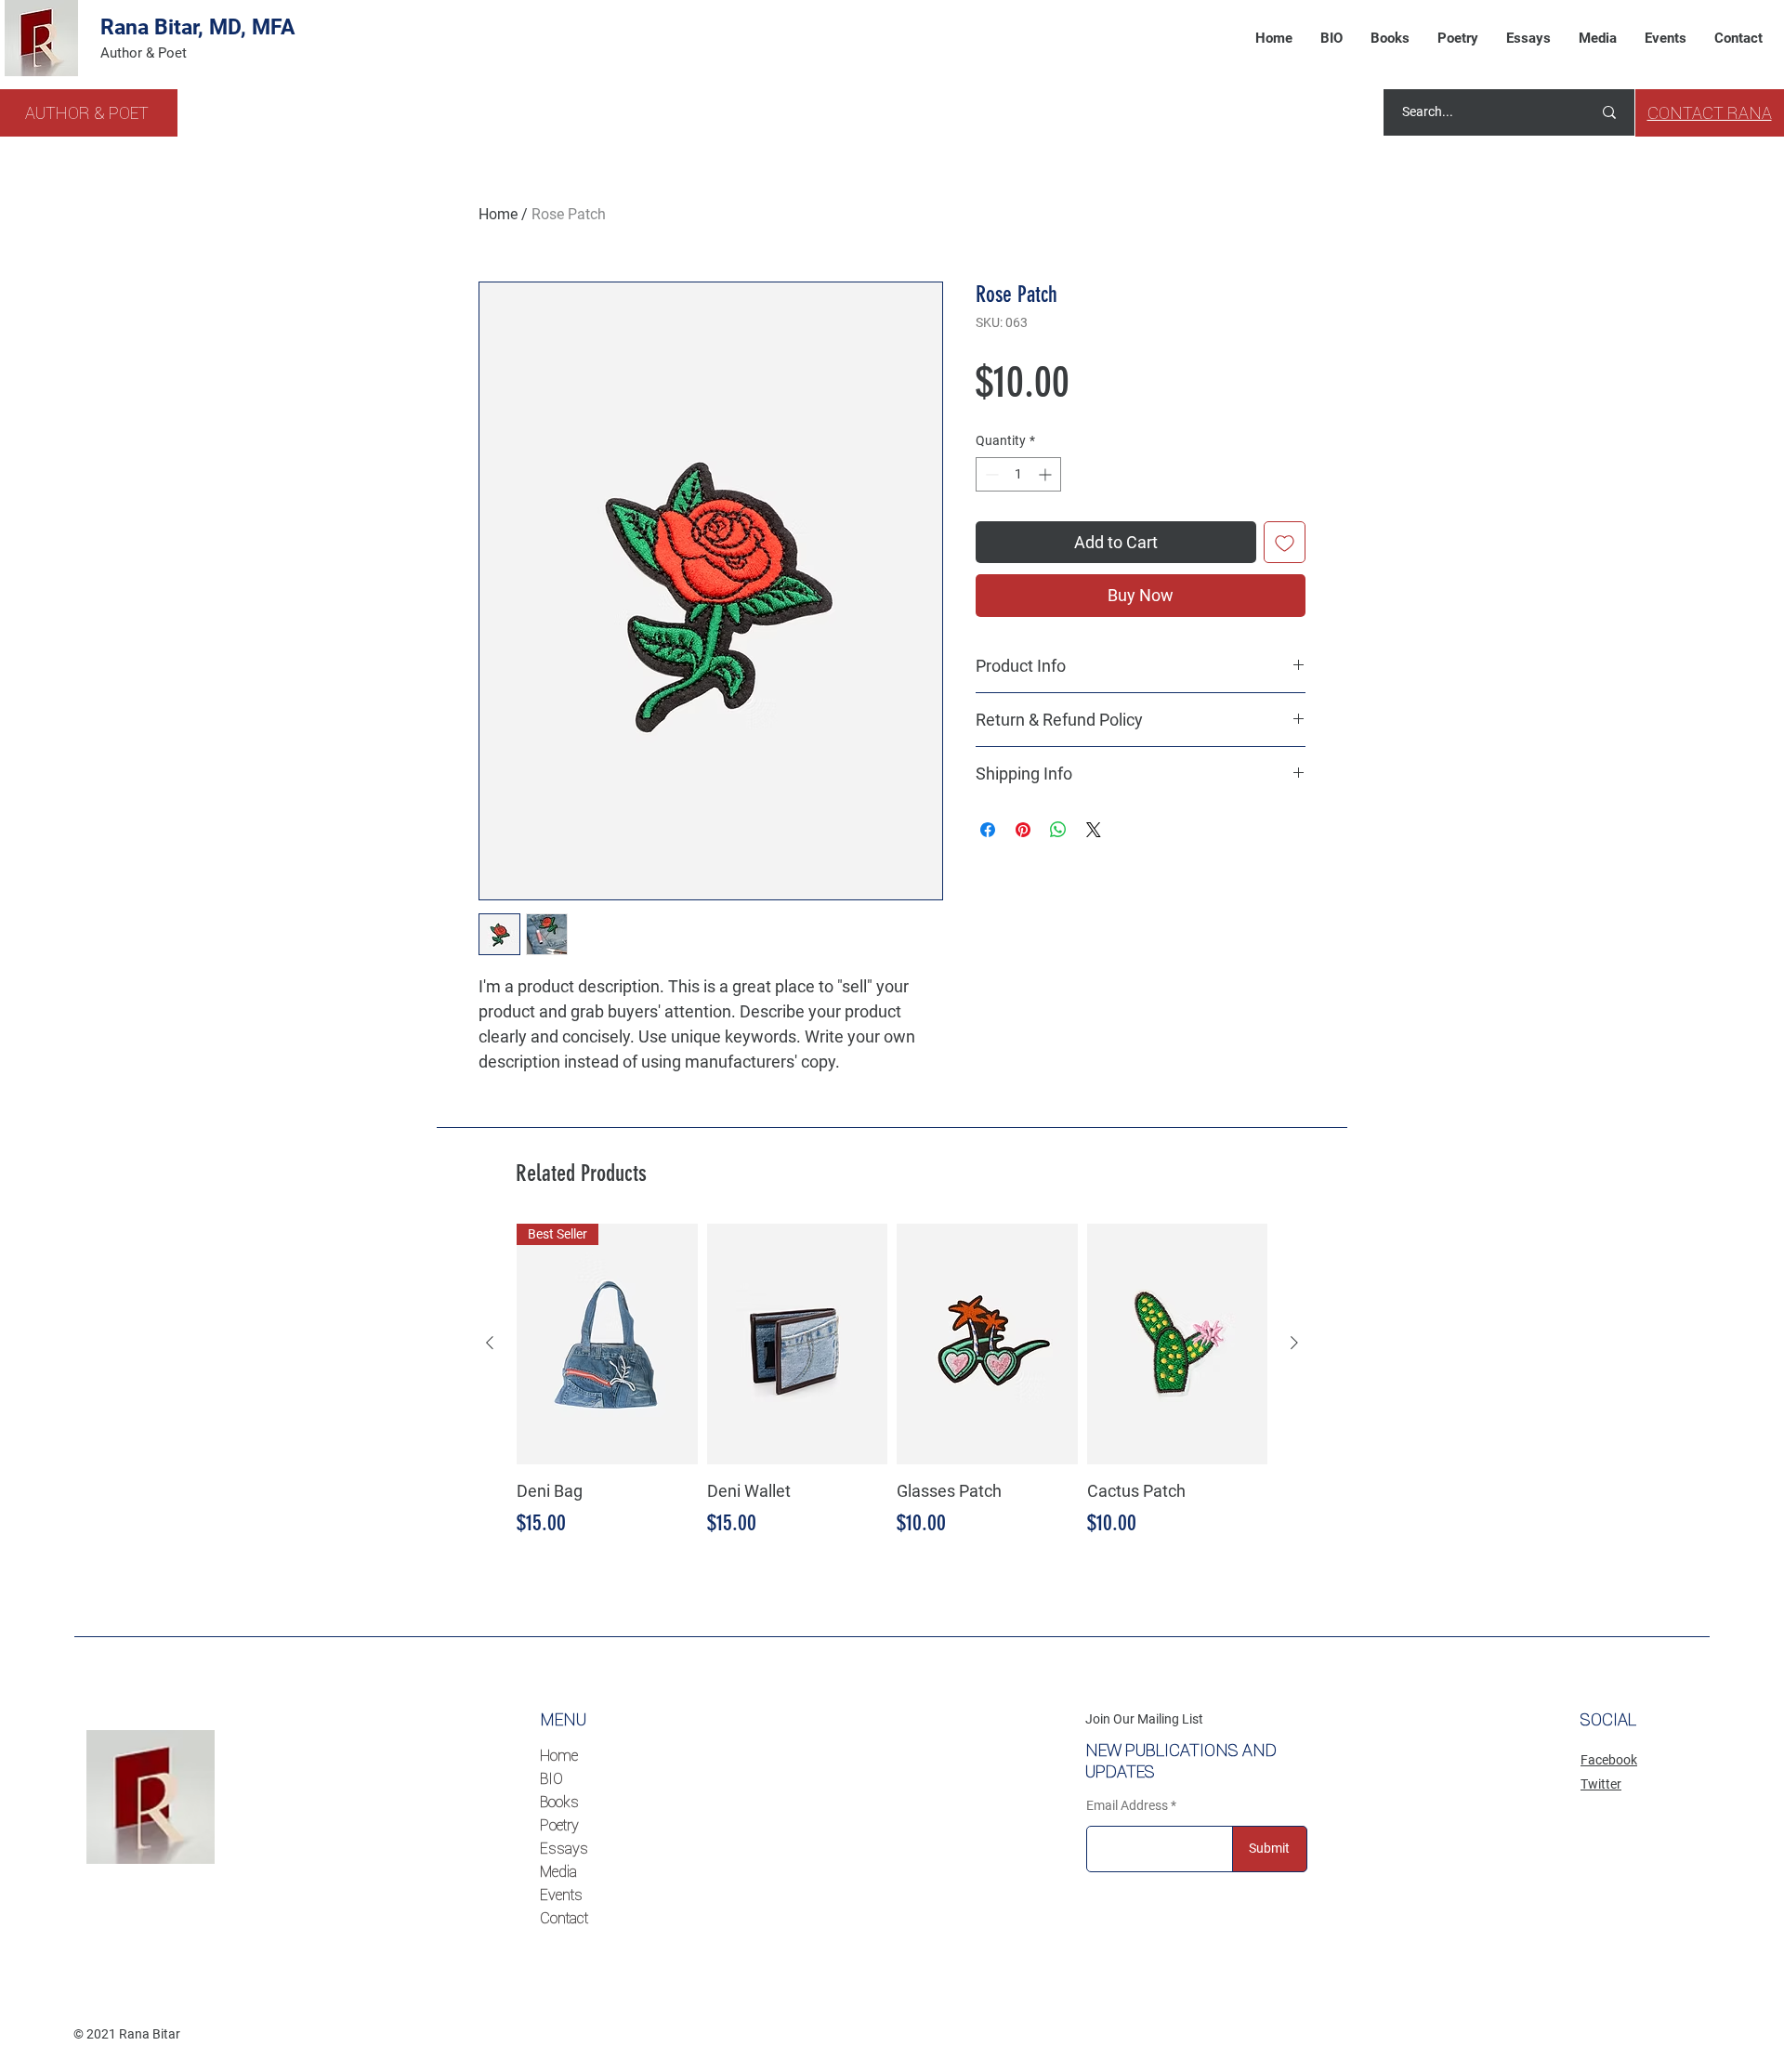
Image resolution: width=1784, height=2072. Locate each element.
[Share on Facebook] (988, 830)
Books (559, 1802)
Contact (564, 1918)
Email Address (1127, 1805)
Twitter (1601, 1784)
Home (498, 214)
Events (561, 1895)
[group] (892, 1382)
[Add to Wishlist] (1285, 542)
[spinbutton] (1018, 474)
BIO (551, 1778)
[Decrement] (990, 474)
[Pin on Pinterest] (1023, 830)
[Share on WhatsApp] (1058, 830)
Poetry (559, 1825)
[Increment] (1047, 474)
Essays (564, 1848)
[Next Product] (1294, 1343)
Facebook (1609, 1760)
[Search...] (1609, 112)
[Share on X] (1094, 830)
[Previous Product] (490, 1343)
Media (558, 1871)
